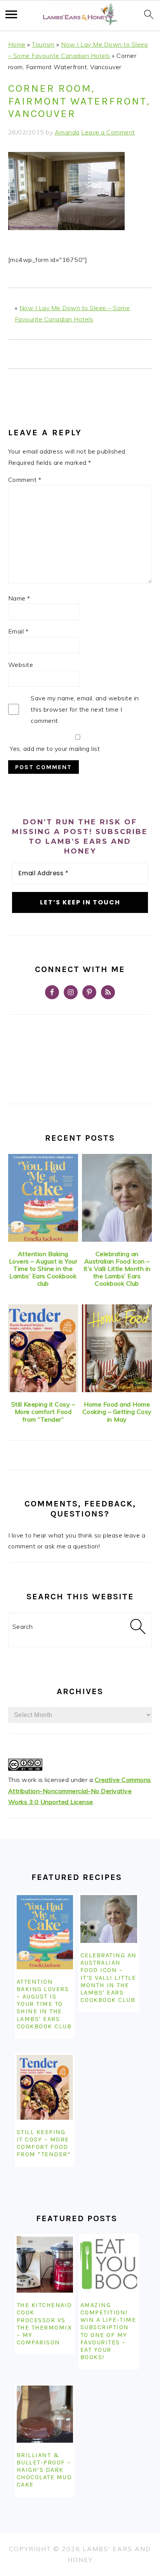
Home (17, 44)
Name (19, 598)
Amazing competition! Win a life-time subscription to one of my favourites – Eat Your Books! (108, 2331)
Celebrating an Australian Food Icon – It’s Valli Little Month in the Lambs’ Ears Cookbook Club (117, 1269)
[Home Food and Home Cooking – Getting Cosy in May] (117, 1348)
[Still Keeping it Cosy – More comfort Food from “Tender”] (43, 1348)
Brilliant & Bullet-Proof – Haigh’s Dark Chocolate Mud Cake (44, 2470)
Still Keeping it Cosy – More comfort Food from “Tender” (43, 1412)
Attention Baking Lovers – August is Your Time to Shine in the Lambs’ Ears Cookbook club (43, 1269)
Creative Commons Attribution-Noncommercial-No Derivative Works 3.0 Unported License (80, 1791)
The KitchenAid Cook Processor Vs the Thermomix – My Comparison (44, 2324)
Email (18, 631)
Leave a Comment (108, 132)
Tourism (43, 44)
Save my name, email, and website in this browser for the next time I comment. (85, 709)
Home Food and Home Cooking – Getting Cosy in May (117, 1412)
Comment (25, 480)
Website (21, 665)
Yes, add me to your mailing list (54, 749)
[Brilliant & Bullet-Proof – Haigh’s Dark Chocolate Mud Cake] (45, 2414)
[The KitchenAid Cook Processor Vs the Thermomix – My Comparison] (45, 2264)
